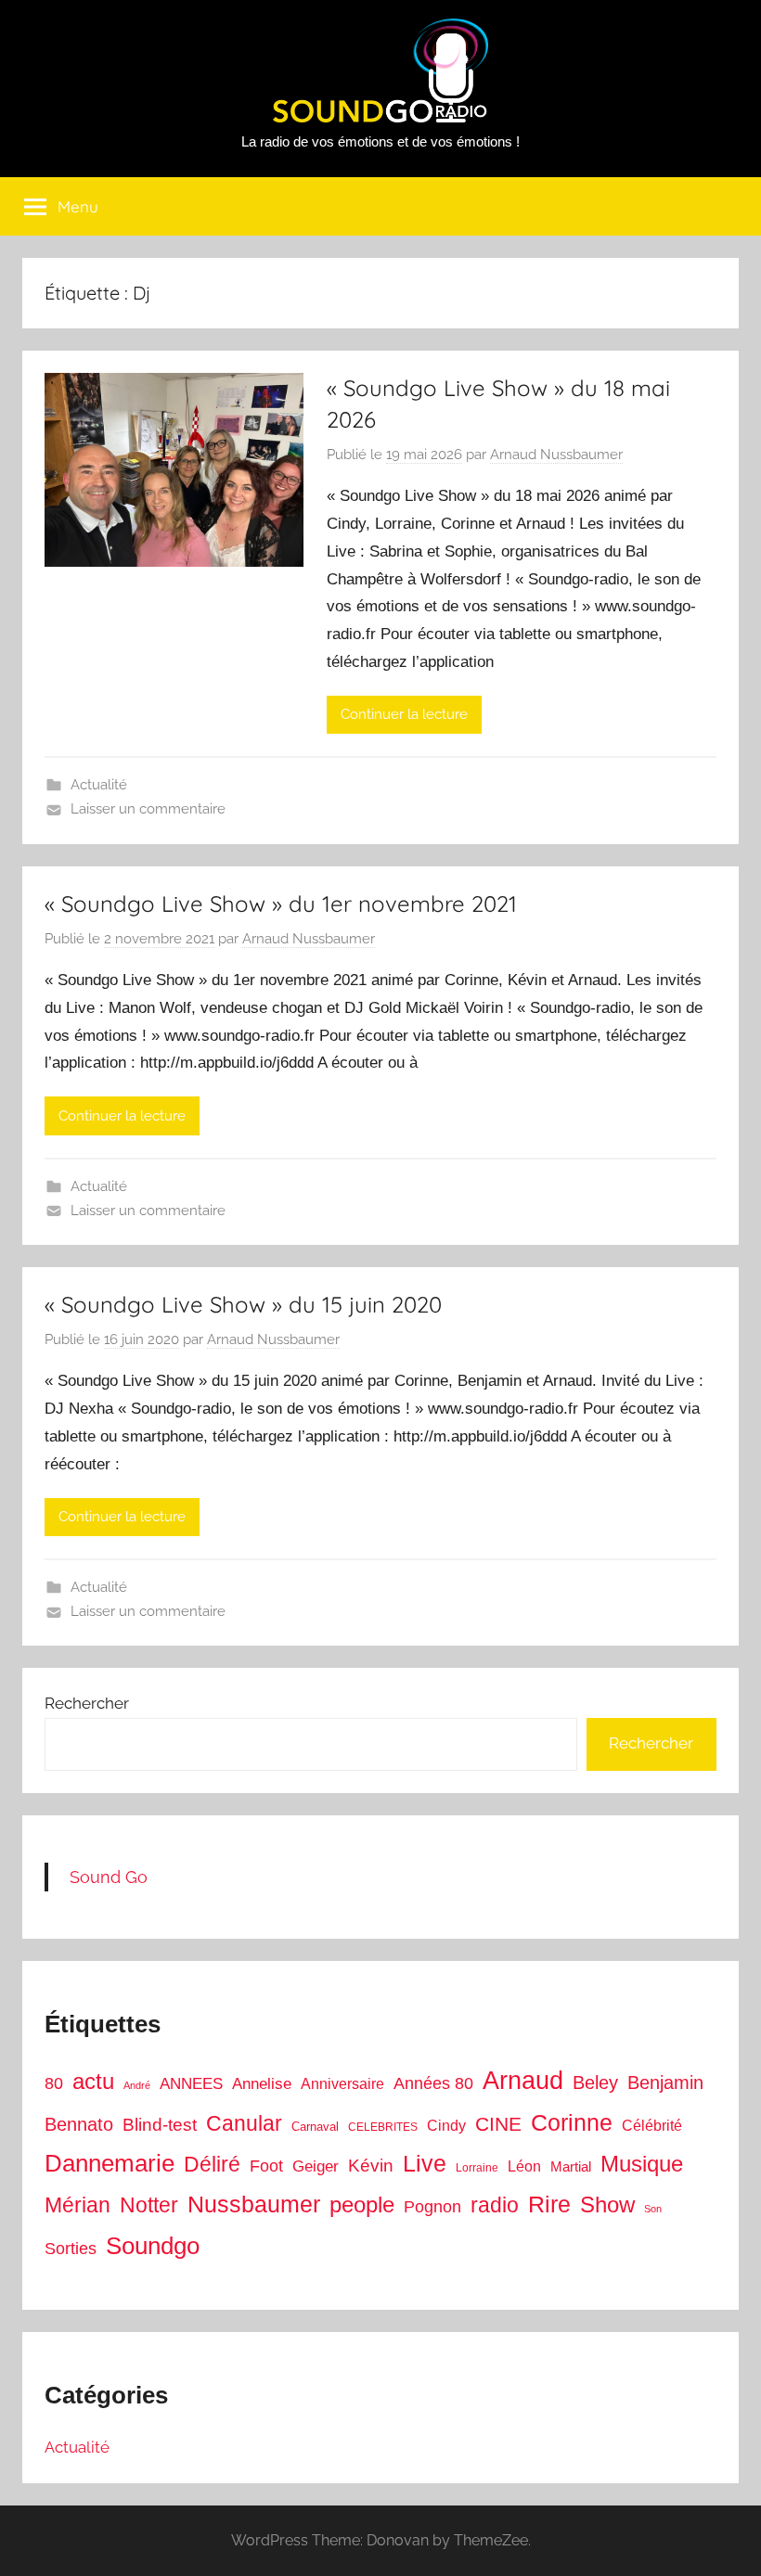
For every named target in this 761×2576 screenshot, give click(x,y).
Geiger (316, 2166)
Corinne (572, 2123)
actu (93, 2081)
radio (495, 2205)
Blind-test (160, 2125)
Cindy (446, 2126)
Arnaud (523, 2081)
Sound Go (109, 1877)
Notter (149, 2205)
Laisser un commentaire (148, 809)
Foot (266, 2166)
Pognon (432, 2207)
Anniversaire (342, 2083)
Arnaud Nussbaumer (556, 455)
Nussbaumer (254, 2204)
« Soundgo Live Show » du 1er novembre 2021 (281, 904)
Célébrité (652, 2126)
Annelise (262, 2084)
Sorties (71, 2249)
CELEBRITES (383, 2127)
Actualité (99, 785)
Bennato (79, 2124)
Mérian (77, 2205)
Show (607, 2204)
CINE (498, 2124)
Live (425, 2163)
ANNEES (191, 2084)
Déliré (212, 2165)
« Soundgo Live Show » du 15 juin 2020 (243, 1304)
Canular (244, 2123)
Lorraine (477, 2168)
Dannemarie (110, 2163)
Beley (595, 2083)
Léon (524, 2166)
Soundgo (153, 2246)
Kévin (371, 2166)
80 (54, 2083)
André (137, 2085)
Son (653, 2209)
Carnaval (315, 2127)
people (362, 2204)
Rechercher (87, 1703)
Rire (549, 2204)
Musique (642, 2164)
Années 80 (433, 2083)
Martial (571, 2166)
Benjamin (665, 2083)
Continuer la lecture (404, 714)
